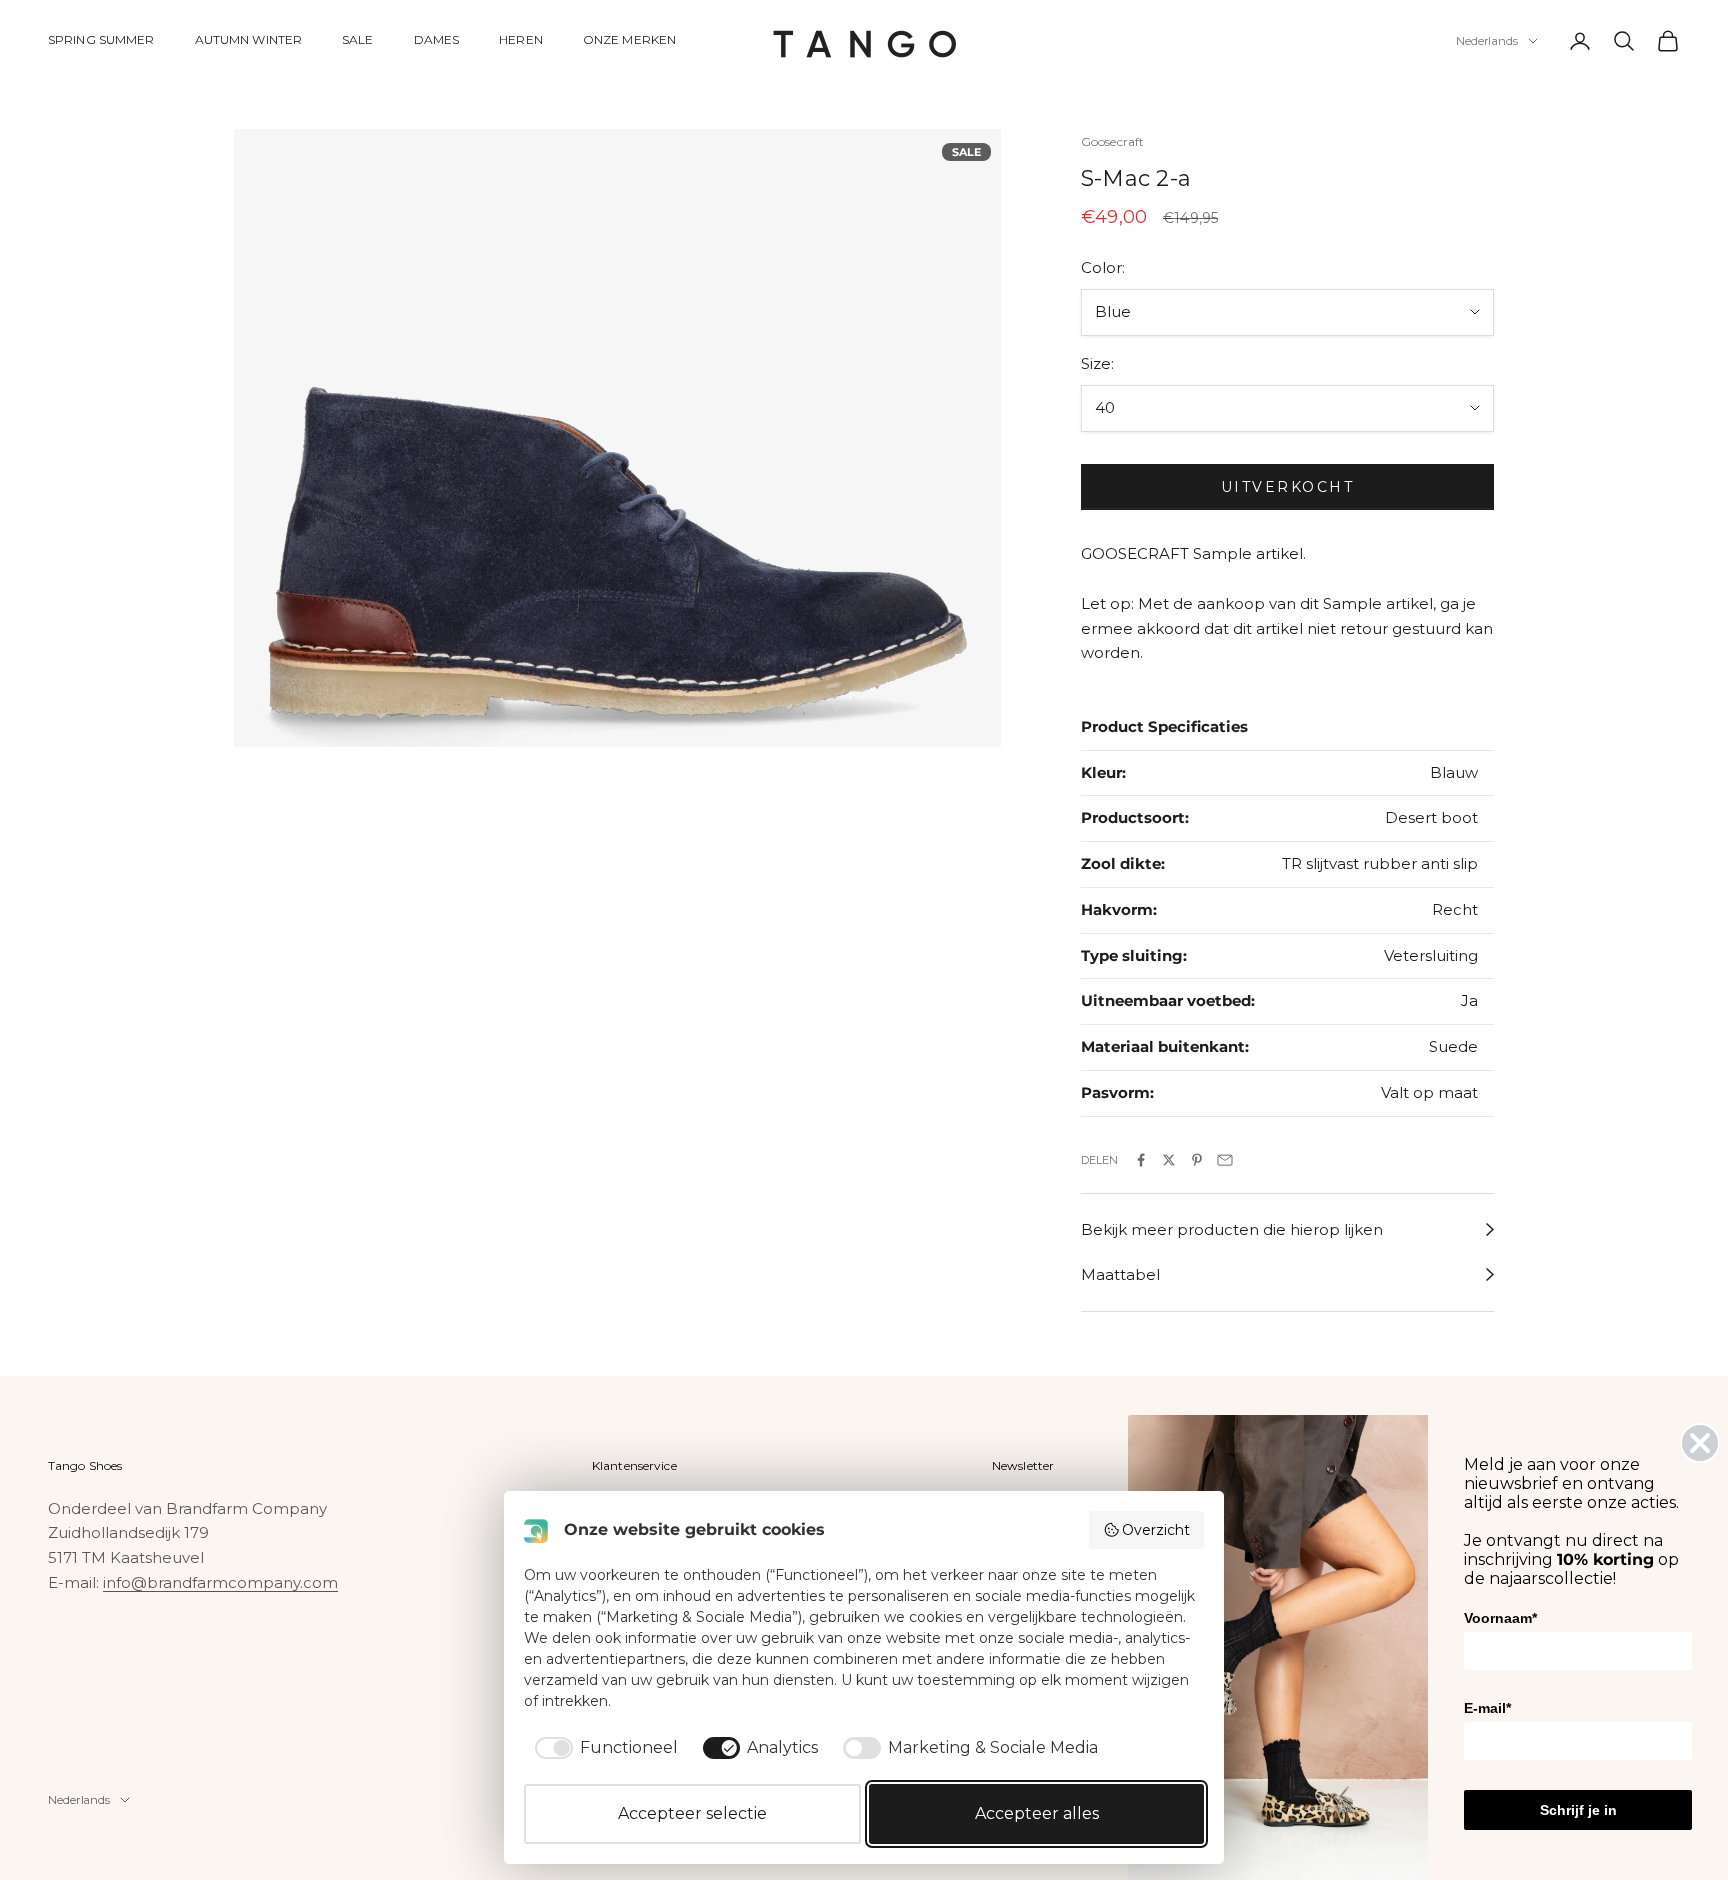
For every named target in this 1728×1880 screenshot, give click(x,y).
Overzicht (1156, 1530)
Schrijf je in (1578, 1810)
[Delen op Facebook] (1141, 1160)
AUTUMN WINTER (249, 39)
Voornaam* (1500, 1618)
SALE (357, 39)
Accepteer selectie (692, 1813)
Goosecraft (1112, 141)
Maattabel (1120, 1274)
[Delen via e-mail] (1225, 1160)
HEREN (521, 39)
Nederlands (1487, 41)
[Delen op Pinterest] (1197, 1160)
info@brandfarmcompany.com (220, 1582)
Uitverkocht (1288, 487)
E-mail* (1487, 1708)
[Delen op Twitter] (1169, 1160)
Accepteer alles (1037, 1813)
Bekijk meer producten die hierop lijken (1232, 1229)
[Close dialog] (1700, 1443)
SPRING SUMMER (101, 39)
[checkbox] (603, 1748)
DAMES (437, 39)
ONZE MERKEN (629, 39)
